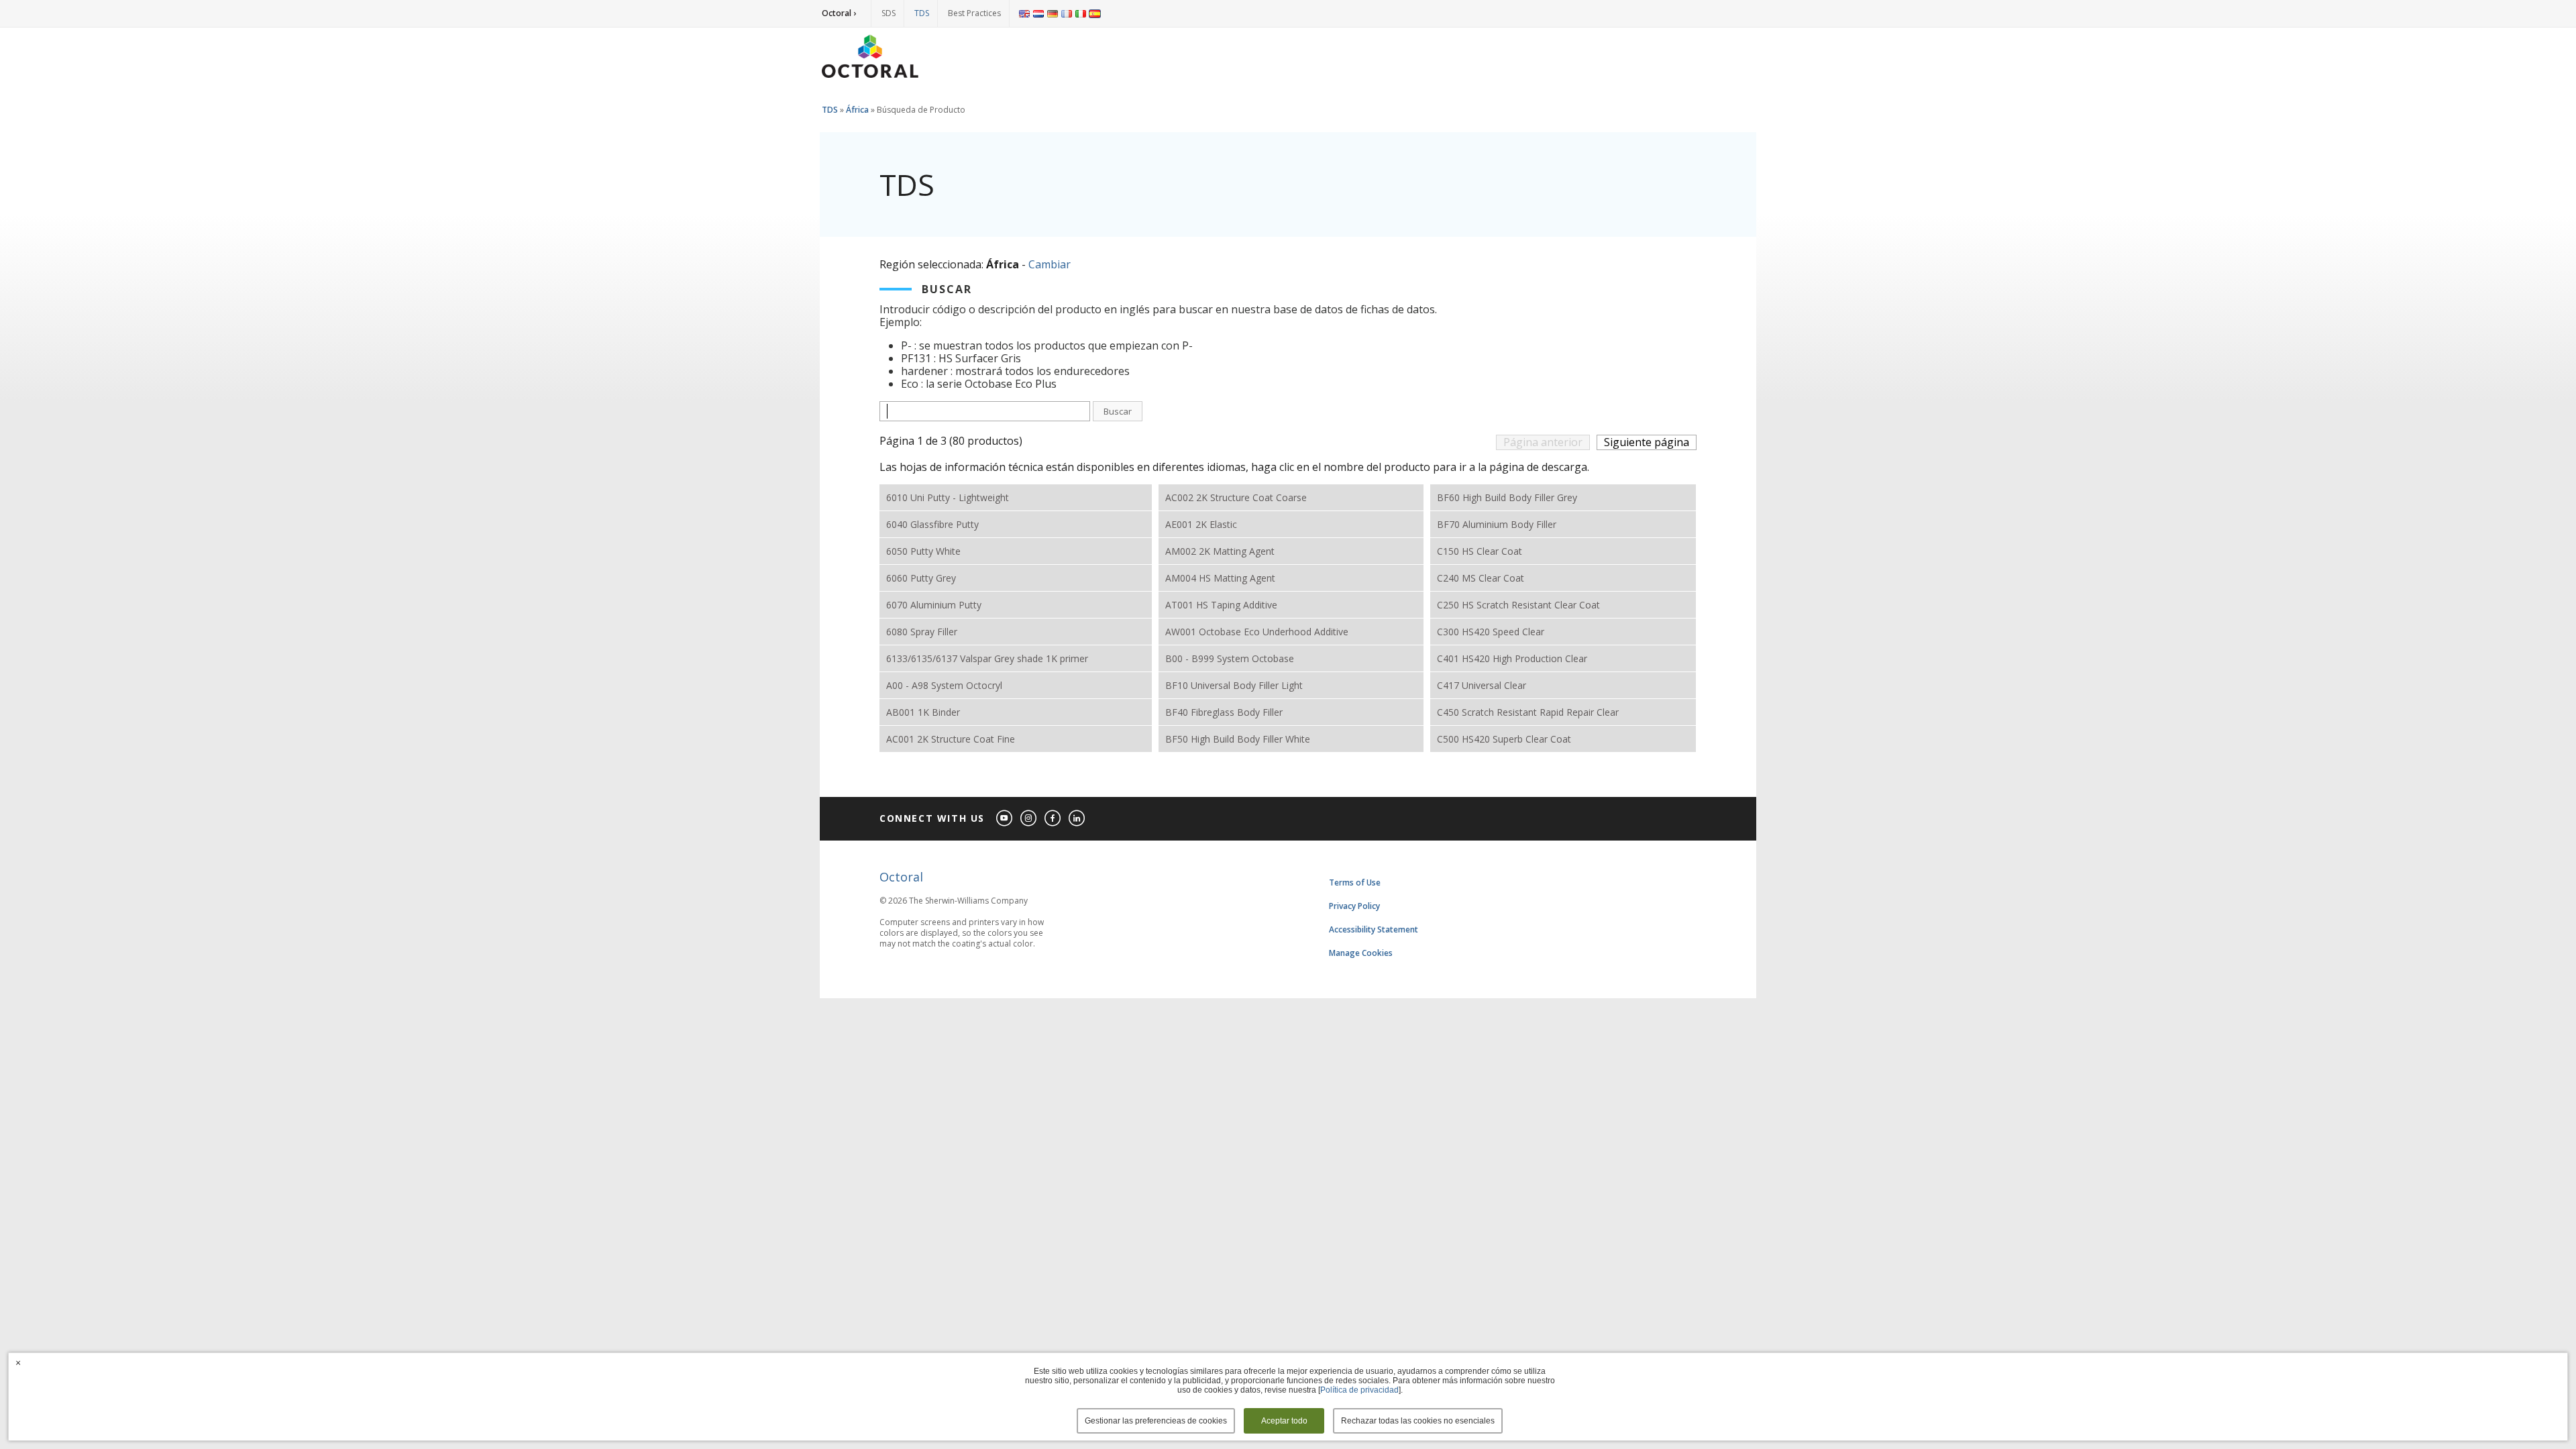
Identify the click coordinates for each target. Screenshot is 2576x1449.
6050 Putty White (923, 551)
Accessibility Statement (1374, 929)
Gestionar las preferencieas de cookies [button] (1156, 1421)
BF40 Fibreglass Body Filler (1224, 712)
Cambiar (1050, 264)
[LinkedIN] (1077, 819)
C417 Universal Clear (1482, 685)
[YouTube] (1005, 819)
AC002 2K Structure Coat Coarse (1236, 497)
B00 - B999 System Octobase (1230, 658)
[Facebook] (1053, 819)
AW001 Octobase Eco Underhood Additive (1257, 632)
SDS (889, 13)
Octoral (901, 877)
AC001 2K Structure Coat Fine (951, 739)
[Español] (1095, 13)
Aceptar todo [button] (1284, 1421)
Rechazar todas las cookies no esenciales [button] (1418, 1421)
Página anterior (1543, 442)
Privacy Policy (1354, 906)
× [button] (18, 1362)
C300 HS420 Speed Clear (1491, 632)
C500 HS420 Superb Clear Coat (1504, 739)
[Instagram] (1029, 819)
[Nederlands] (1038, 13)
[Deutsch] (1053, 13)
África (857, 110)
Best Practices (974, 13)
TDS (922, 13)
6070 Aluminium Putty (934, 605)
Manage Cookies (1361, 953)
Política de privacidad (1359, 1390)
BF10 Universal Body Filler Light (1234, 685)
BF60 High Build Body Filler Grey (1507, 497)
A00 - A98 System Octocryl (944, 685)
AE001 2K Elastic (1201, 524)
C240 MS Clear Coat (1481, 578)
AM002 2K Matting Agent (1220, 551)
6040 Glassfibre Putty (932, 524)
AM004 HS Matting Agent (1220, 578)
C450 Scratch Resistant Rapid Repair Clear (1528, 712)
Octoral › (839, 13)
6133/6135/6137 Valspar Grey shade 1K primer (987, 658)
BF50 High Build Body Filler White (1238, 739)
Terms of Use (1355, 882)
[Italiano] (1081, 13)
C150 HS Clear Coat (1480, 551)
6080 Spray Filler (922, 632)
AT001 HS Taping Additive (1221, 605)
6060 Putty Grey (921, 578)
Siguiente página (1647, 442)
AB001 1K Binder (923, 712)
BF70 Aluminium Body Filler (1497, 524)
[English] (1024, 13)
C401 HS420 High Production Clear (1512, 658)
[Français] (1067, 13)
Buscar (1118, 411)
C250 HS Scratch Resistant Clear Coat (1518, 605)
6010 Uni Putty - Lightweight (948, 497)
